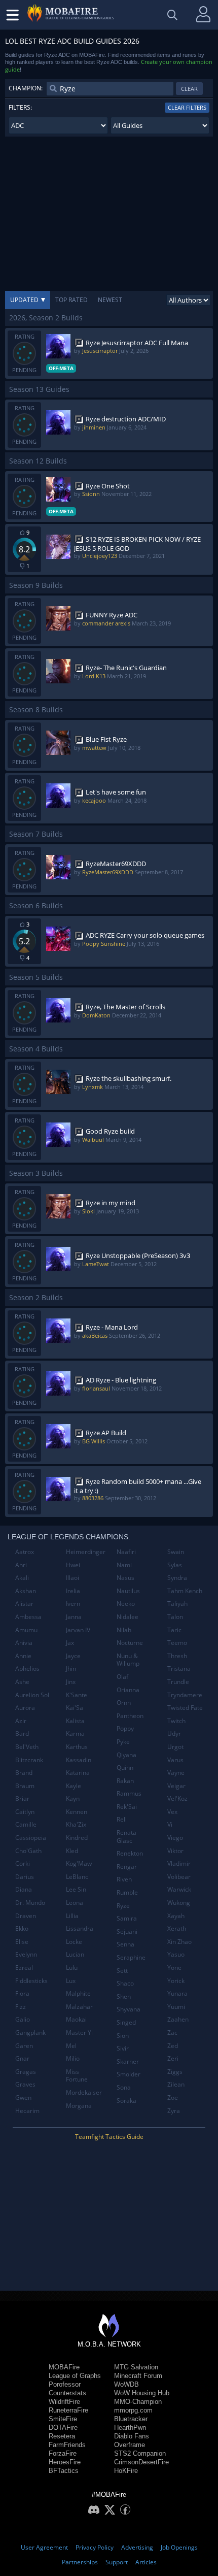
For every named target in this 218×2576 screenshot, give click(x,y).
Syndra (177, 1578)
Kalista (75, 1721)
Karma (75, 1733)
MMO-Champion (138, 2402)
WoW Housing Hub (142, 2393)
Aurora (25, 1708)
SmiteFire (63, 2419)
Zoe (173, 2098)
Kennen (77, 1812)
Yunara (177, 1993)
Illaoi (72, 1578)
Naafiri (126, 1552)
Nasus (125, 1578)
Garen (24, 2046)
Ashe (22, 1682)
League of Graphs (75, 2376)
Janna (74, 1617)
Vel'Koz (177, 1798)
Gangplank (30, 2033)
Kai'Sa (75, 1708)
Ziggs (175, 2072)
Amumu (26, 1630)
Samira (127, 1918)
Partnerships (80, 2562)
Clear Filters (187, 107)
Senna (125, 1944)
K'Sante (77, 1695)
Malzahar (79, 2007)
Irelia (73, 1591)
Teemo (177, 1643)
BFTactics (64, 2471)
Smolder (129, 2074)
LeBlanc (77, 1877)
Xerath (177, 1928)
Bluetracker (131, 2419)
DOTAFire (63, 2428)
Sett (122, 1971)
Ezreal (24, 1968)
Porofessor (65, 2384)
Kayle (74, 1786)
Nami (124, 1565)
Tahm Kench (185, 1591)
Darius (25, 1877)
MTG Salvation (136, 2367)
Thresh (177, 1656)
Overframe (130, 2445)
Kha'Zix (76, 1824)
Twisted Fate (185, 1708)
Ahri (21, 1565)
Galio (23, 2019)
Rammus (129, 1793)
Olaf (122, 1677)
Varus (175, 1760)
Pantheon (130, 1716)
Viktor (175, 1851)
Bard (22, 1733)
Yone (174, 1968)
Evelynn (26, 1954)
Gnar (22, 2058)
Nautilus (128, 1591)
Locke (74, 1942)
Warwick (179, 1889)
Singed (126, 2022)
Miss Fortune (77, 2076)
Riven (124, 1879)
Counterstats (67, 2393)
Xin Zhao (179, 1942)
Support (117, 2562)
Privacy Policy (95, 2547)
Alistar (24, 1604)
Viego (175, 1838)
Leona (75, 1903)
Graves (25, 2084)
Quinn (125, 1768)
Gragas (26, 2072)
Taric (174, 1630)
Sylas (175, 1565)
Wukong (179, 1903)
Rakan (125, 1781)
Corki (23, 1863)
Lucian (75, 1954)
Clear (189, 89)
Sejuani (127, 1931)
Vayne (176, 1773)
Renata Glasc (126, 1837)
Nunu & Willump (128, 1660)
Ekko (22, 1928)
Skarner (128, 2061)
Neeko (126, 1604)
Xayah (176, 1916)
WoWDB (126, 2384)
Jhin (71, 1669)
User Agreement (44, 2547)
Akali (22, 1578)
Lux (71, 1981)
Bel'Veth (27, 1747)
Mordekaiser (84, 2092)
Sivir (123, 2048)
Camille (26, 1824)
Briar (22, 1798)
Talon (175, 1617)
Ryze (123, 1906)
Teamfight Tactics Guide (109, 2137)
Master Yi (79, 2033)
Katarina (78, 1773)
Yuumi (176, 2007)
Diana (24, 1889)
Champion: (26, 88)
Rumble (127, 1892)
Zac (172, 2033)
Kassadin (79, 1760)
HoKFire (126, 2471)
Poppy (125, 1728)
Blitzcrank (29, 1760)
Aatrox (25, 1552)
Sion (123, 2036)
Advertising (137, 2547)
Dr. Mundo (30, 1903)
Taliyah (177, 1604)
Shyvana (129, 2009)
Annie (23, 1656)
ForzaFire (63, 2453)
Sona (124, 2087)
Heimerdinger (86, 1552)
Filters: (20, 107)
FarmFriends (67, 2445)
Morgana (79, 2106)
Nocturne (130, 1643)
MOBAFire (64, 2367)
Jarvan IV (78, 1630)
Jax (70, 1643)
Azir (21, 1721)
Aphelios (27, 1669)
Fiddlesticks (31, 1981)
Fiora (22, 1993)
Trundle (178, 1682)
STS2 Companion (140, 2453)
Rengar (127, 1867)
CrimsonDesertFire (141, 2462)
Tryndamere (185, 1695)
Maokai (76, 2019)
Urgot (175, 1747)
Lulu (72, 1968)
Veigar (176, 1786)
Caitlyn (25, 1812)
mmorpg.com (133, 2410)
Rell (122, 1819)
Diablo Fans (132, 2436)
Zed (173, 2046)
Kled (72, 1851)
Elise (22, 1942)
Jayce (73, 1656)
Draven (26, 1916)
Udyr (174, 1733)
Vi (170, 1824)
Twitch (176, 1721)
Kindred (77, 1838)
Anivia (24, 1643)
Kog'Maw (79, 1863)
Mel (71, 2046)
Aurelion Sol (32, 1695)
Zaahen (178, 2019)
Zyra (174, 2111)
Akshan (26, 1591)
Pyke (123, 1742)
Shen (124, 1996)
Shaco (125, 1983)
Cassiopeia (31, 1838)
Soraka (126, 2101)
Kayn (73, 1798)
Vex (172, 1812)
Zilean (176, 2084)
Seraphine (131, 1957)
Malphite (78, 1993)
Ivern (73, 1604)
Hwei (73, 1565)
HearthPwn (130, 2428)
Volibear (179, 1877)
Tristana (179, 1669)
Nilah (124, 1630)
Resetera (62, 2436)
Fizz (21, 2007)
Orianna (128, 1690)
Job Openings (179, 2547)
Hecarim (27, 2111)
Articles (146, 2562)
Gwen (23, 2098)
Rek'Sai (127, 1807)
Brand (24, 1773)
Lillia (72, 1916)
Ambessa (28, 1617)
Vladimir (179, 1863)
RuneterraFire (68, 2410)
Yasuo (176, 1954)
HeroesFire (65, 2462)
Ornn (124, 1703)
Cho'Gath (28, 1851)
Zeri (173, 2058)
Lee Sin (76, 1889)
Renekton (130, 1853)
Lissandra (80, 1928)
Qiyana (126, 1755)
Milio (73, 2058)
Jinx (71, 1682)
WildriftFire (64, 2402)
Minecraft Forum (138, 2376)
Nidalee (128, 1617)
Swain (176, 1552)
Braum (25, 1786)
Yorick (176, 1981)
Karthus (77, 1747)
